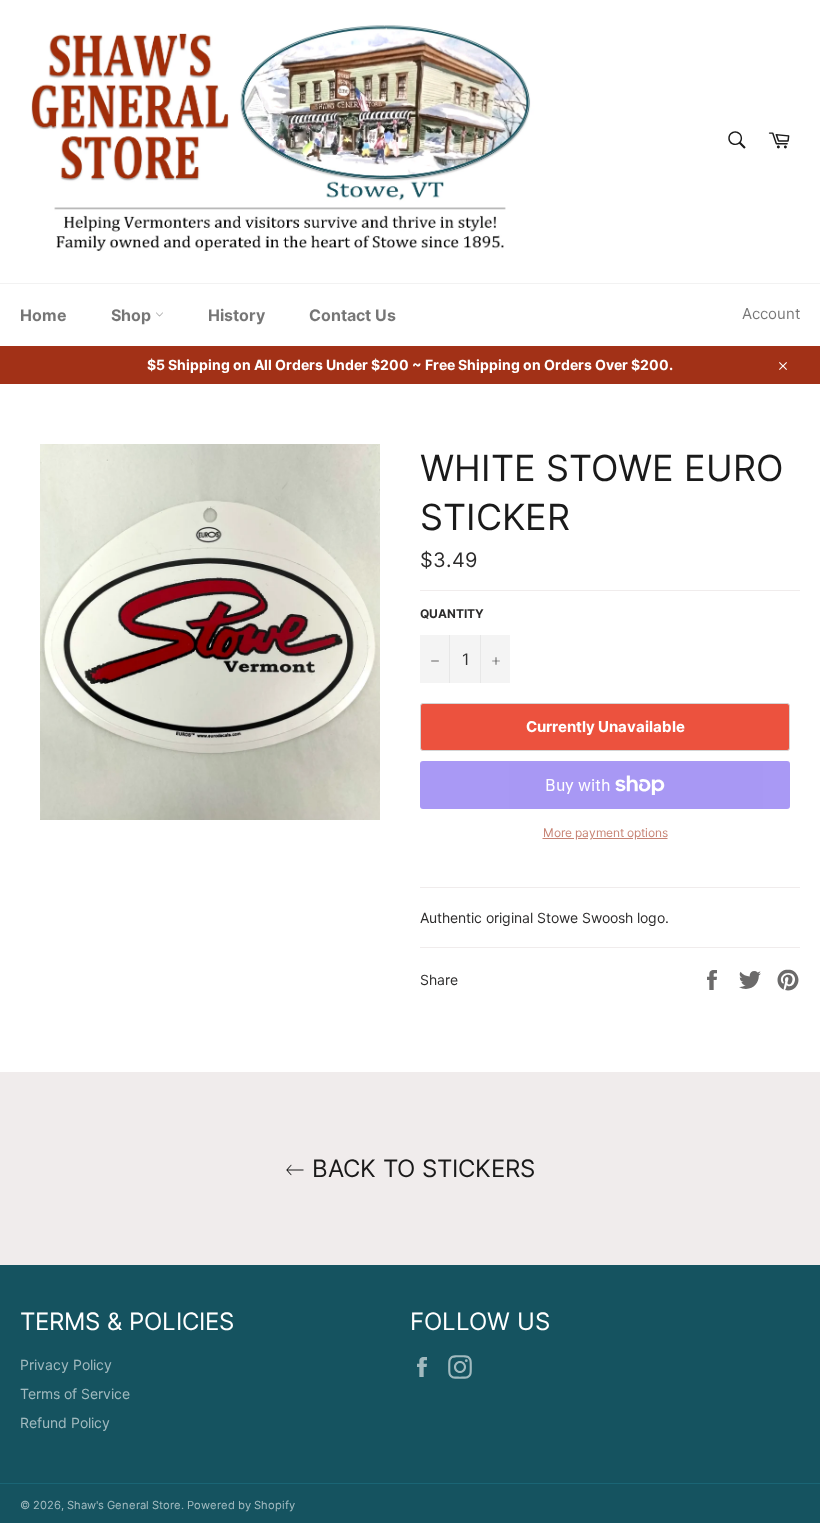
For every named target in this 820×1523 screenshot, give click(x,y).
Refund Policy (65, 1422)
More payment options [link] (605, 832)
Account (771, 313)
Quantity (452, 613)
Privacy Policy (66, 1364)
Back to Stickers (420, 1168)
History (236, 315)
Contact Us (352, 315)
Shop (133, 315)
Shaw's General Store (124, 1505)
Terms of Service (75, 1393)
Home (43, 315)
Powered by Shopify (241, 1505)
